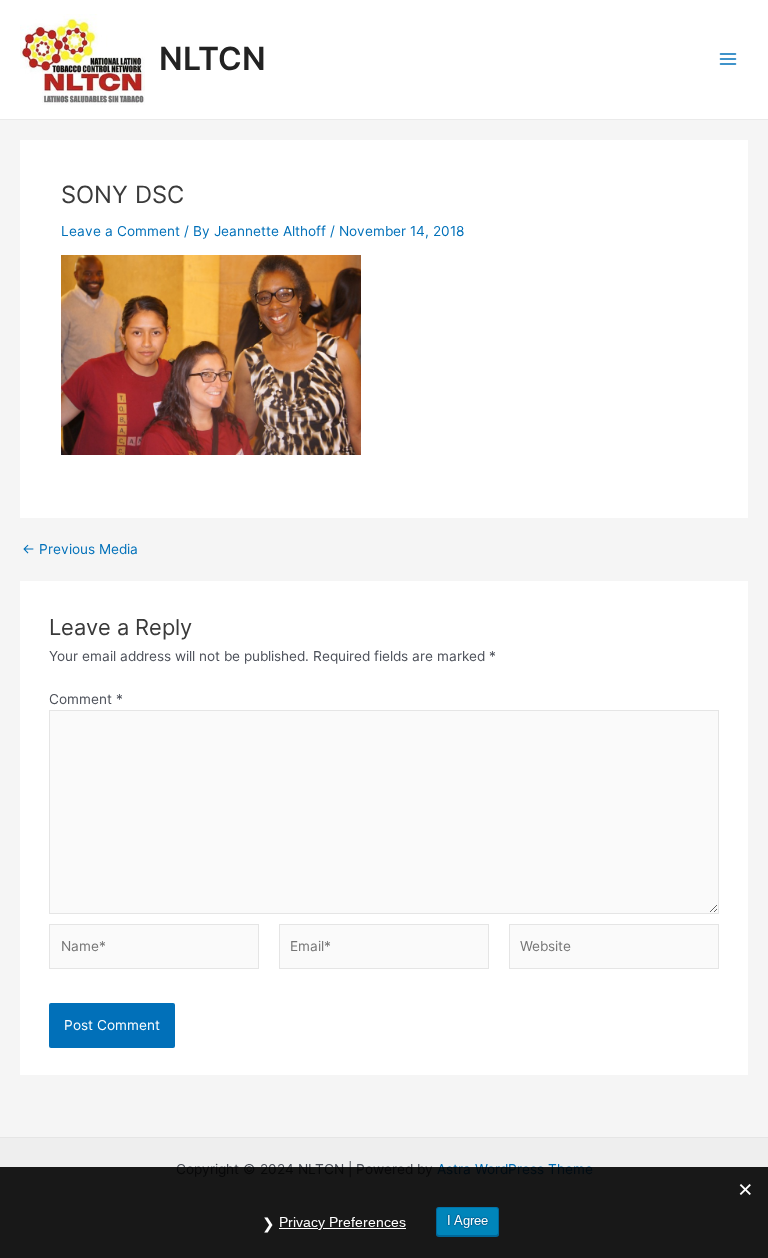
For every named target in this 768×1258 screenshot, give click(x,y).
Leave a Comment (120, 231)
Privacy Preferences (342, 1222)
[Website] (614, 950)
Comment (86, 699)
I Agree (467, 1220)
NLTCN (212, 58)
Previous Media (80, 550)
